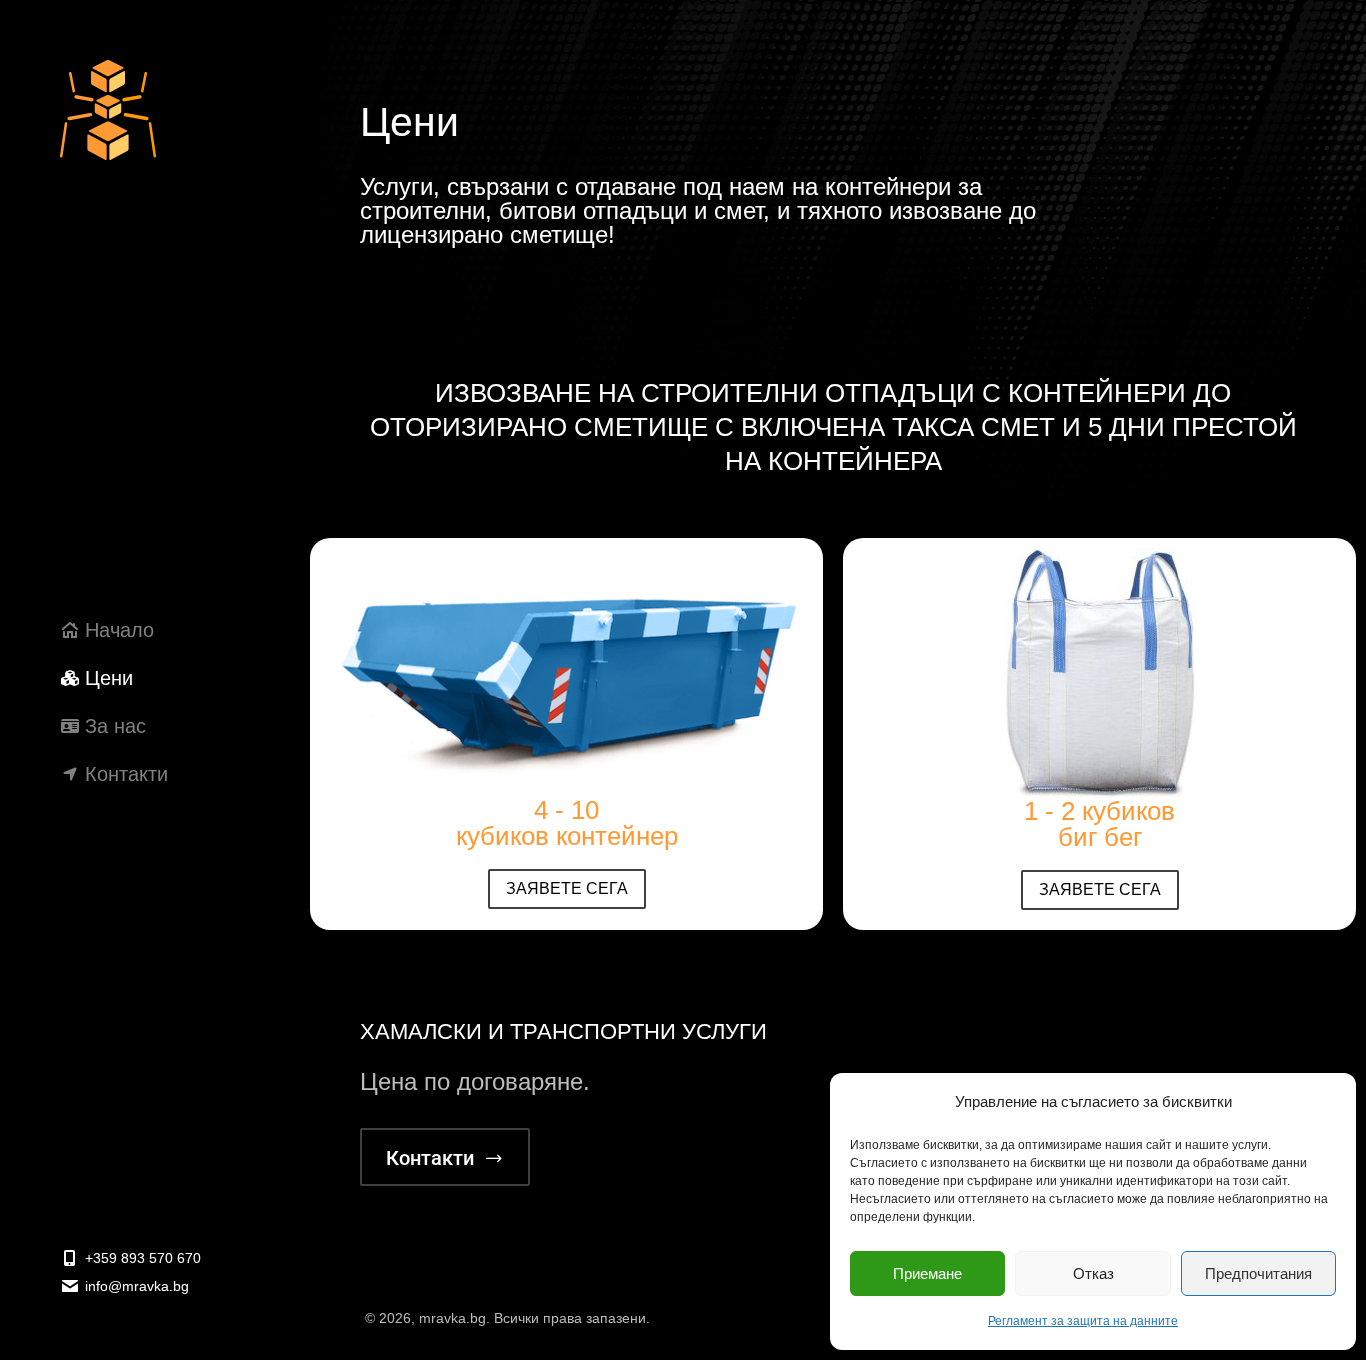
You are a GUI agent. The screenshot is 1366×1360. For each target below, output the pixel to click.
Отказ (1093, 1273)
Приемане (927, 1273)
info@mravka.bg (137, 1286)
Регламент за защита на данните (1083, 1321)
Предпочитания (1258, 1273)
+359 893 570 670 (143, 1258)
